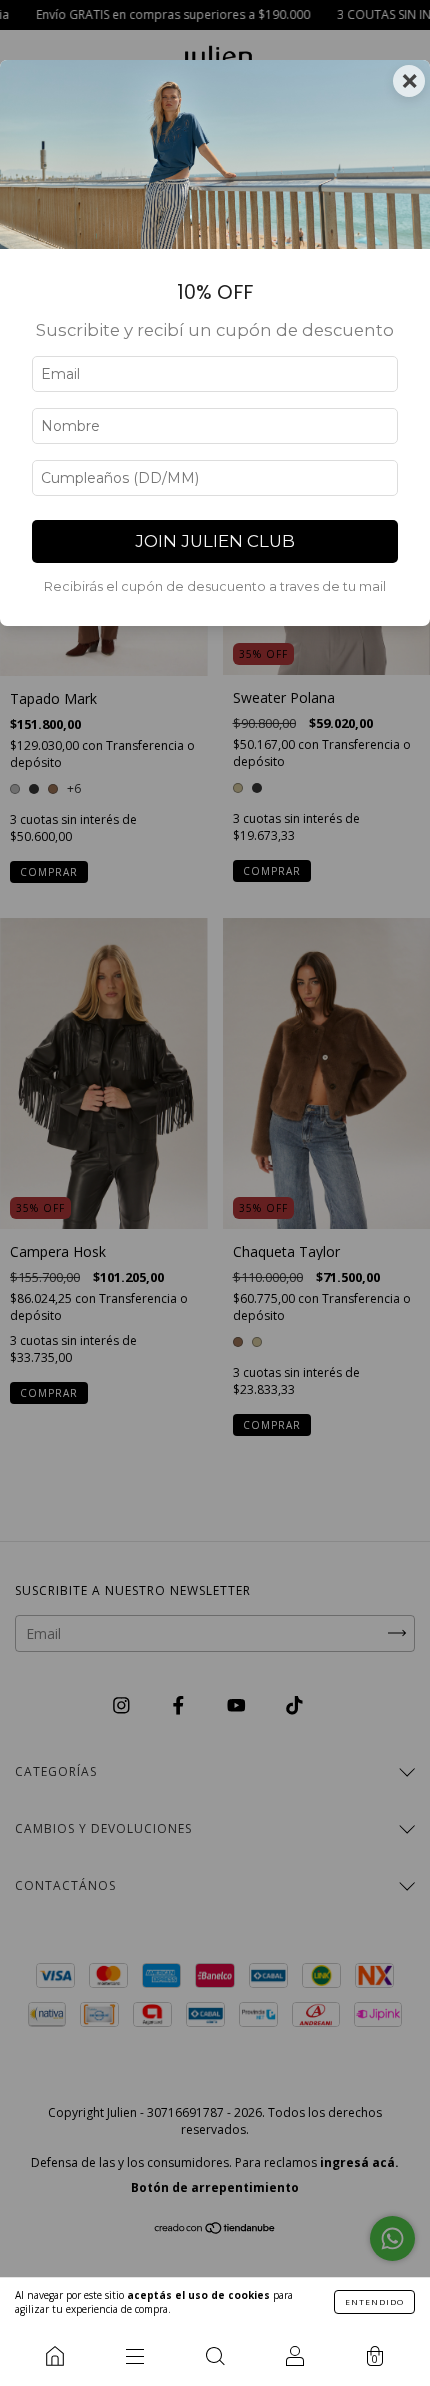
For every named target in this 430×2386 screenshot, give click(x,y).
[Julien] (55, 2356)
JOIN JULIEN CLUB (215, 541)
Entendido (374, 2301)
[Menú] (135, 2356)
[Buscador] (215, 2356)
